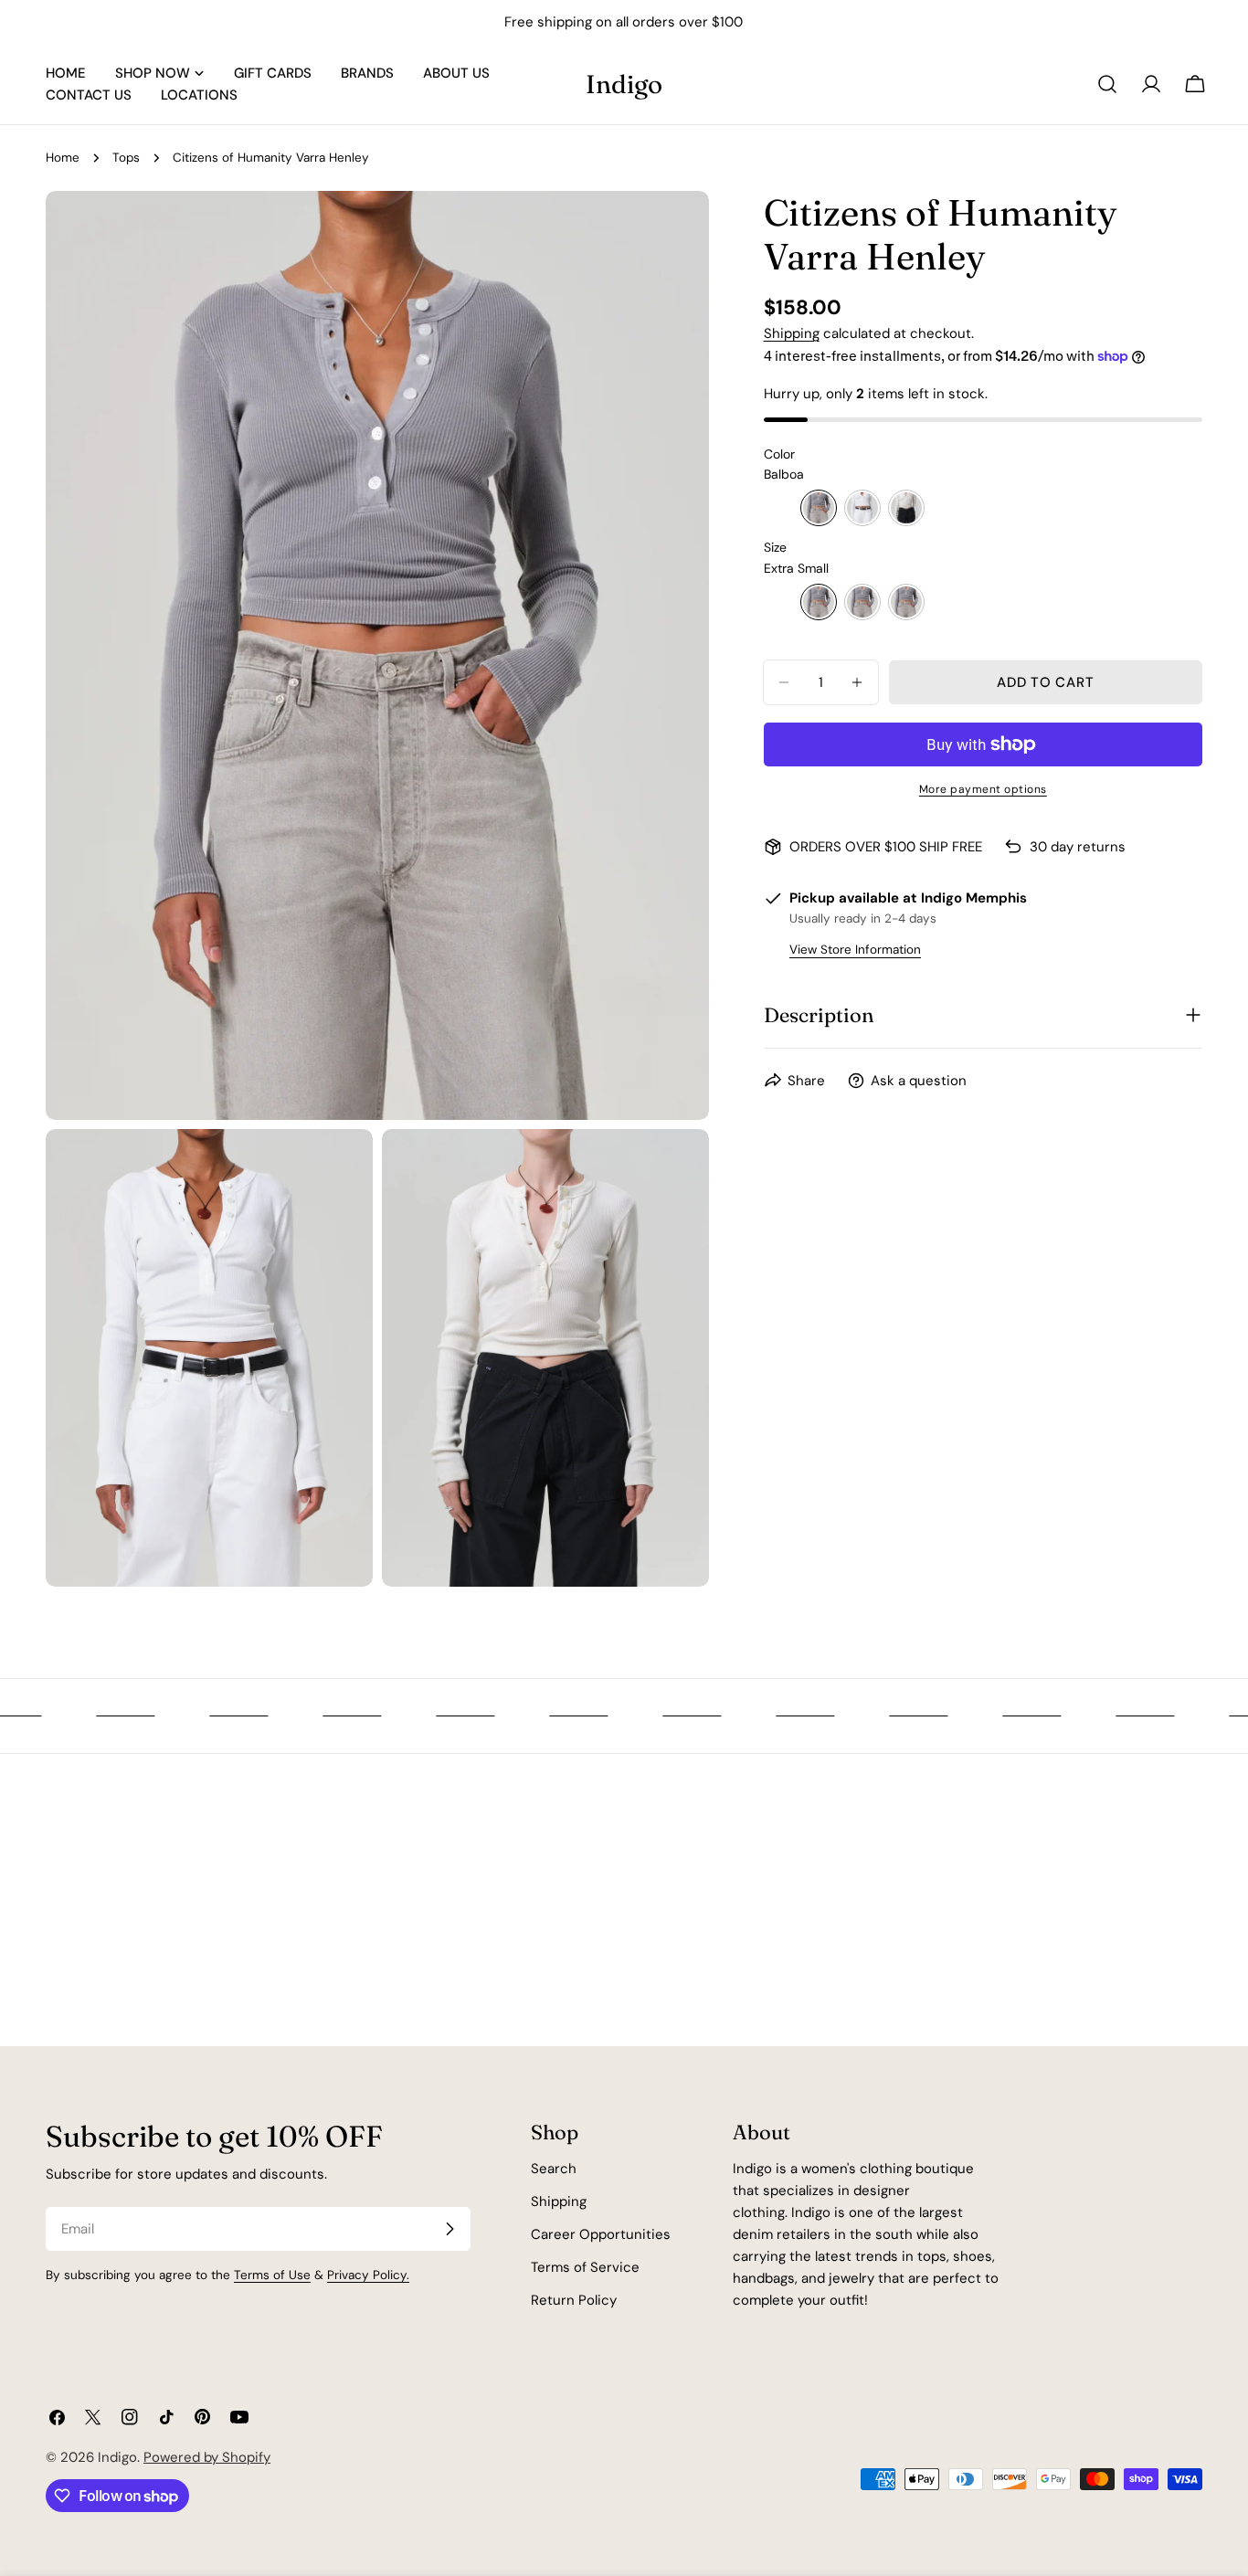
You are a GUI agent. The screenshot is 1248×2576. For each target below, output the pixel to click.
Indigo (624, 84)
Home (63, 158)
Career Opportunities (601, 2234)
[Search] (1107, 84)
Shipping (792, 333)
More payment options (983, 789)
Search (554, 2169)
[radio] (819, 508)
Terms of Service (585, 2267)
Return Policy (574, 2300)
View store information (855, 950)
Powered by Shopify (207, 2457)
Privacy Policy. (368, 2275)
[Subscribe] (449, 2229)
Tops (126, 158)
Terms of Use (272, 2275)
